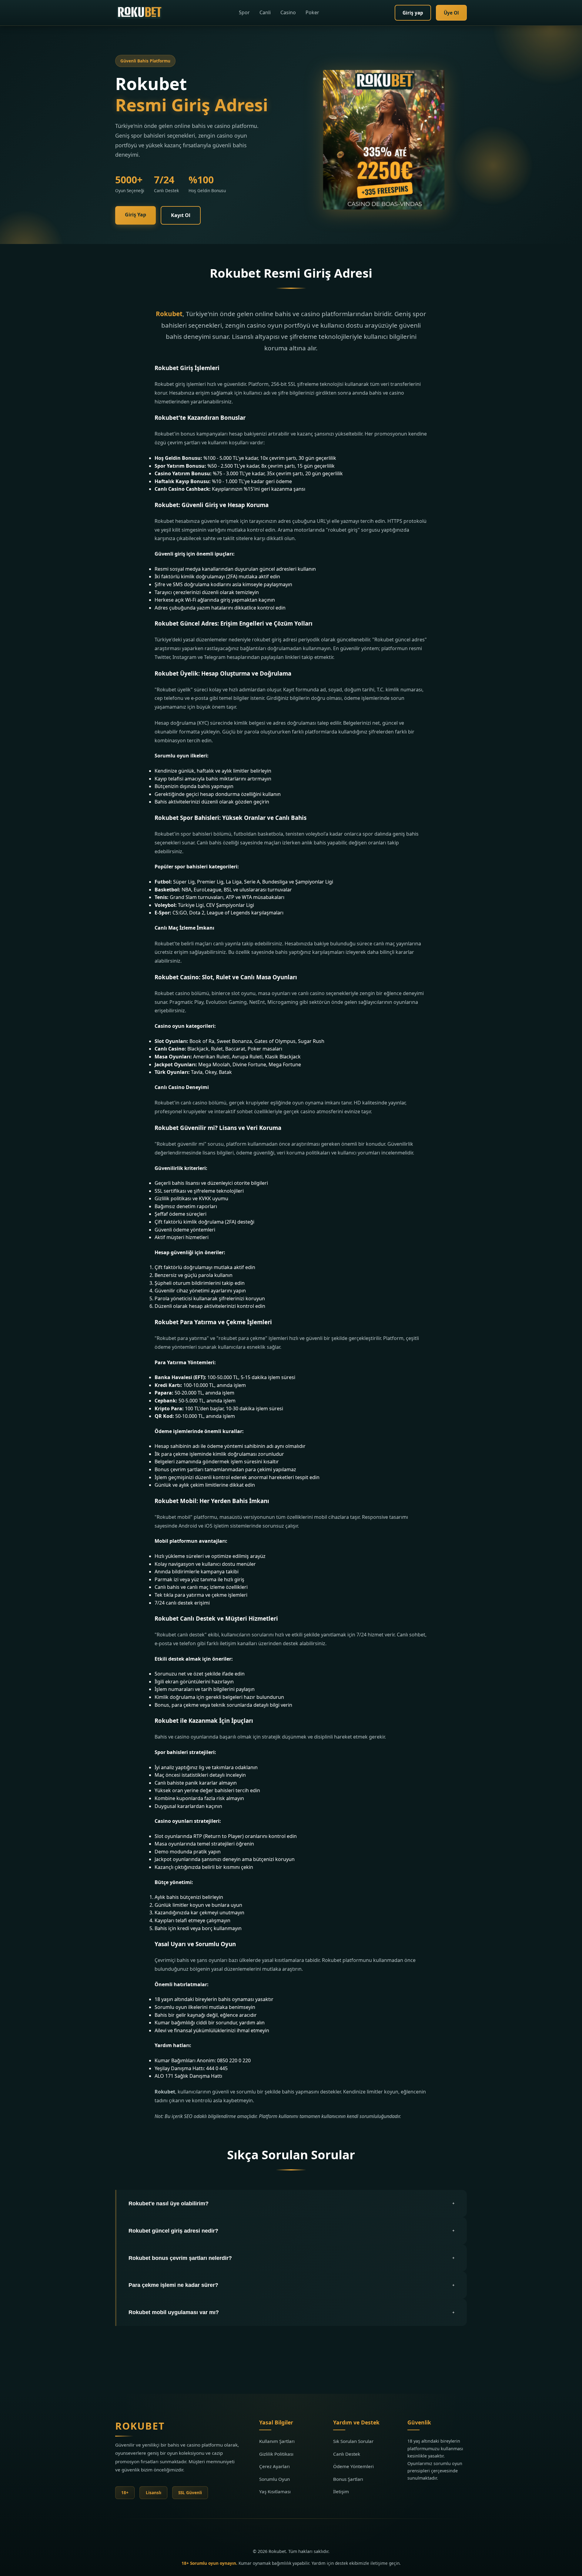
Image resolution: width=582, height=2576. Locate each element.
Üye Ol (451, 13)
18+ (125, 2492)
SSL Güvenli (190, 2492)
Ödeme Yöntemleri (353, 2466)
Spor (244, 12)
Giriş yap (413, 13)
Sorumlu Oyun (274, 2479)
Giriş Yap (135, 215)
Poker (312, 12)
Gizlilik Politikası (276, 2454)
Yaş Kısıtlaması (275, 2491)
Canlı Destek (347, 2454)
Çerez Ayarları (274, 2466)
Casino (288, 12)
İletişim (341, 2491)
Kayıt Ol (181, 215)
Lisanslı (154, 2492)
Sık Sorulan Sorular (353, 2441)
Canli (265, 12)
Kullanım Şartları (277, 2441)
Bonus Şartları (348, 2479)
